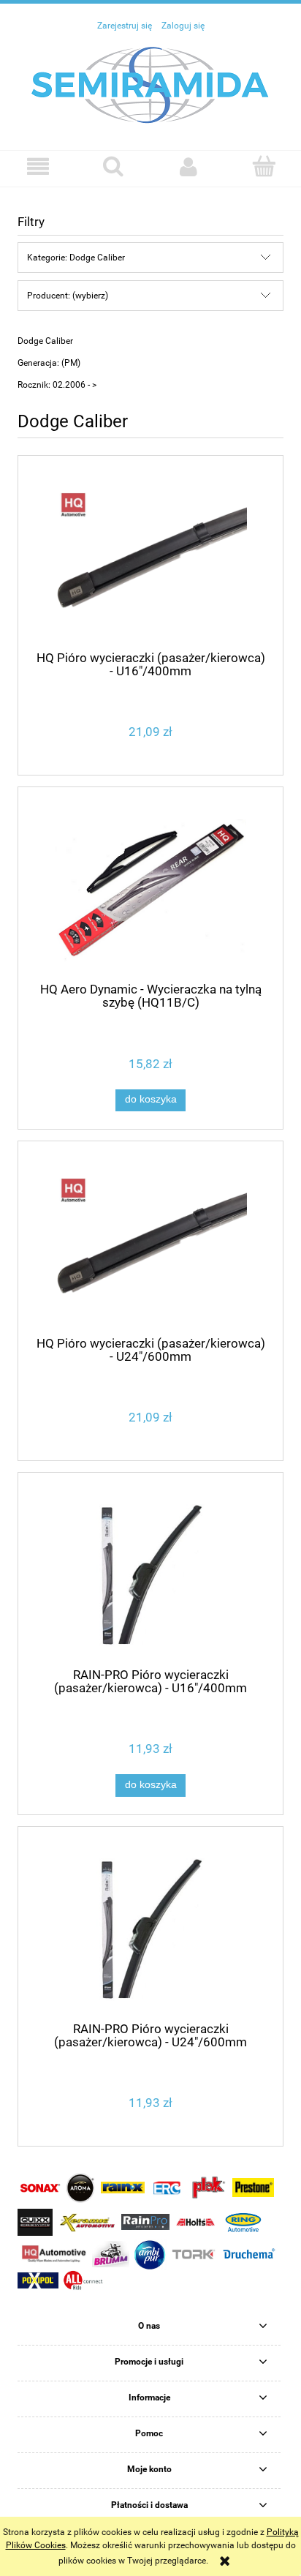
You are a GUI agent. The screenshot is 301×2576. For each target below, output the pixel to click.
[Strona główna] (150, 84)
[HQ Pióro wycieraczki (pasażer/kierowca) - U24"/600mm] (150, 1244)
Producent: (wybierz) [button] (68, 296)
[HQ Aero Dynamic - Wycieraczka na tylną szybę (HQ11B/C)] (150, 891)
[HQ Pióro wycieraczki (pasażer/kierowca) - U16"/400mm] (150, 559)
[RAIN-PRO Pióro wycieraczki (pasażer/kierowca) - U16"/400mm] (150, 1576)
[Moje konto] (188, 166)
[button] (38, 166)
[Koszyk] (263, 166)
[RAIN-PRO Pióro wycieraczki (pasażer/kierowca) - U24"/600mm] (150, 1930)
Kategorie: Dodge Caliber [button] (76, 258)
